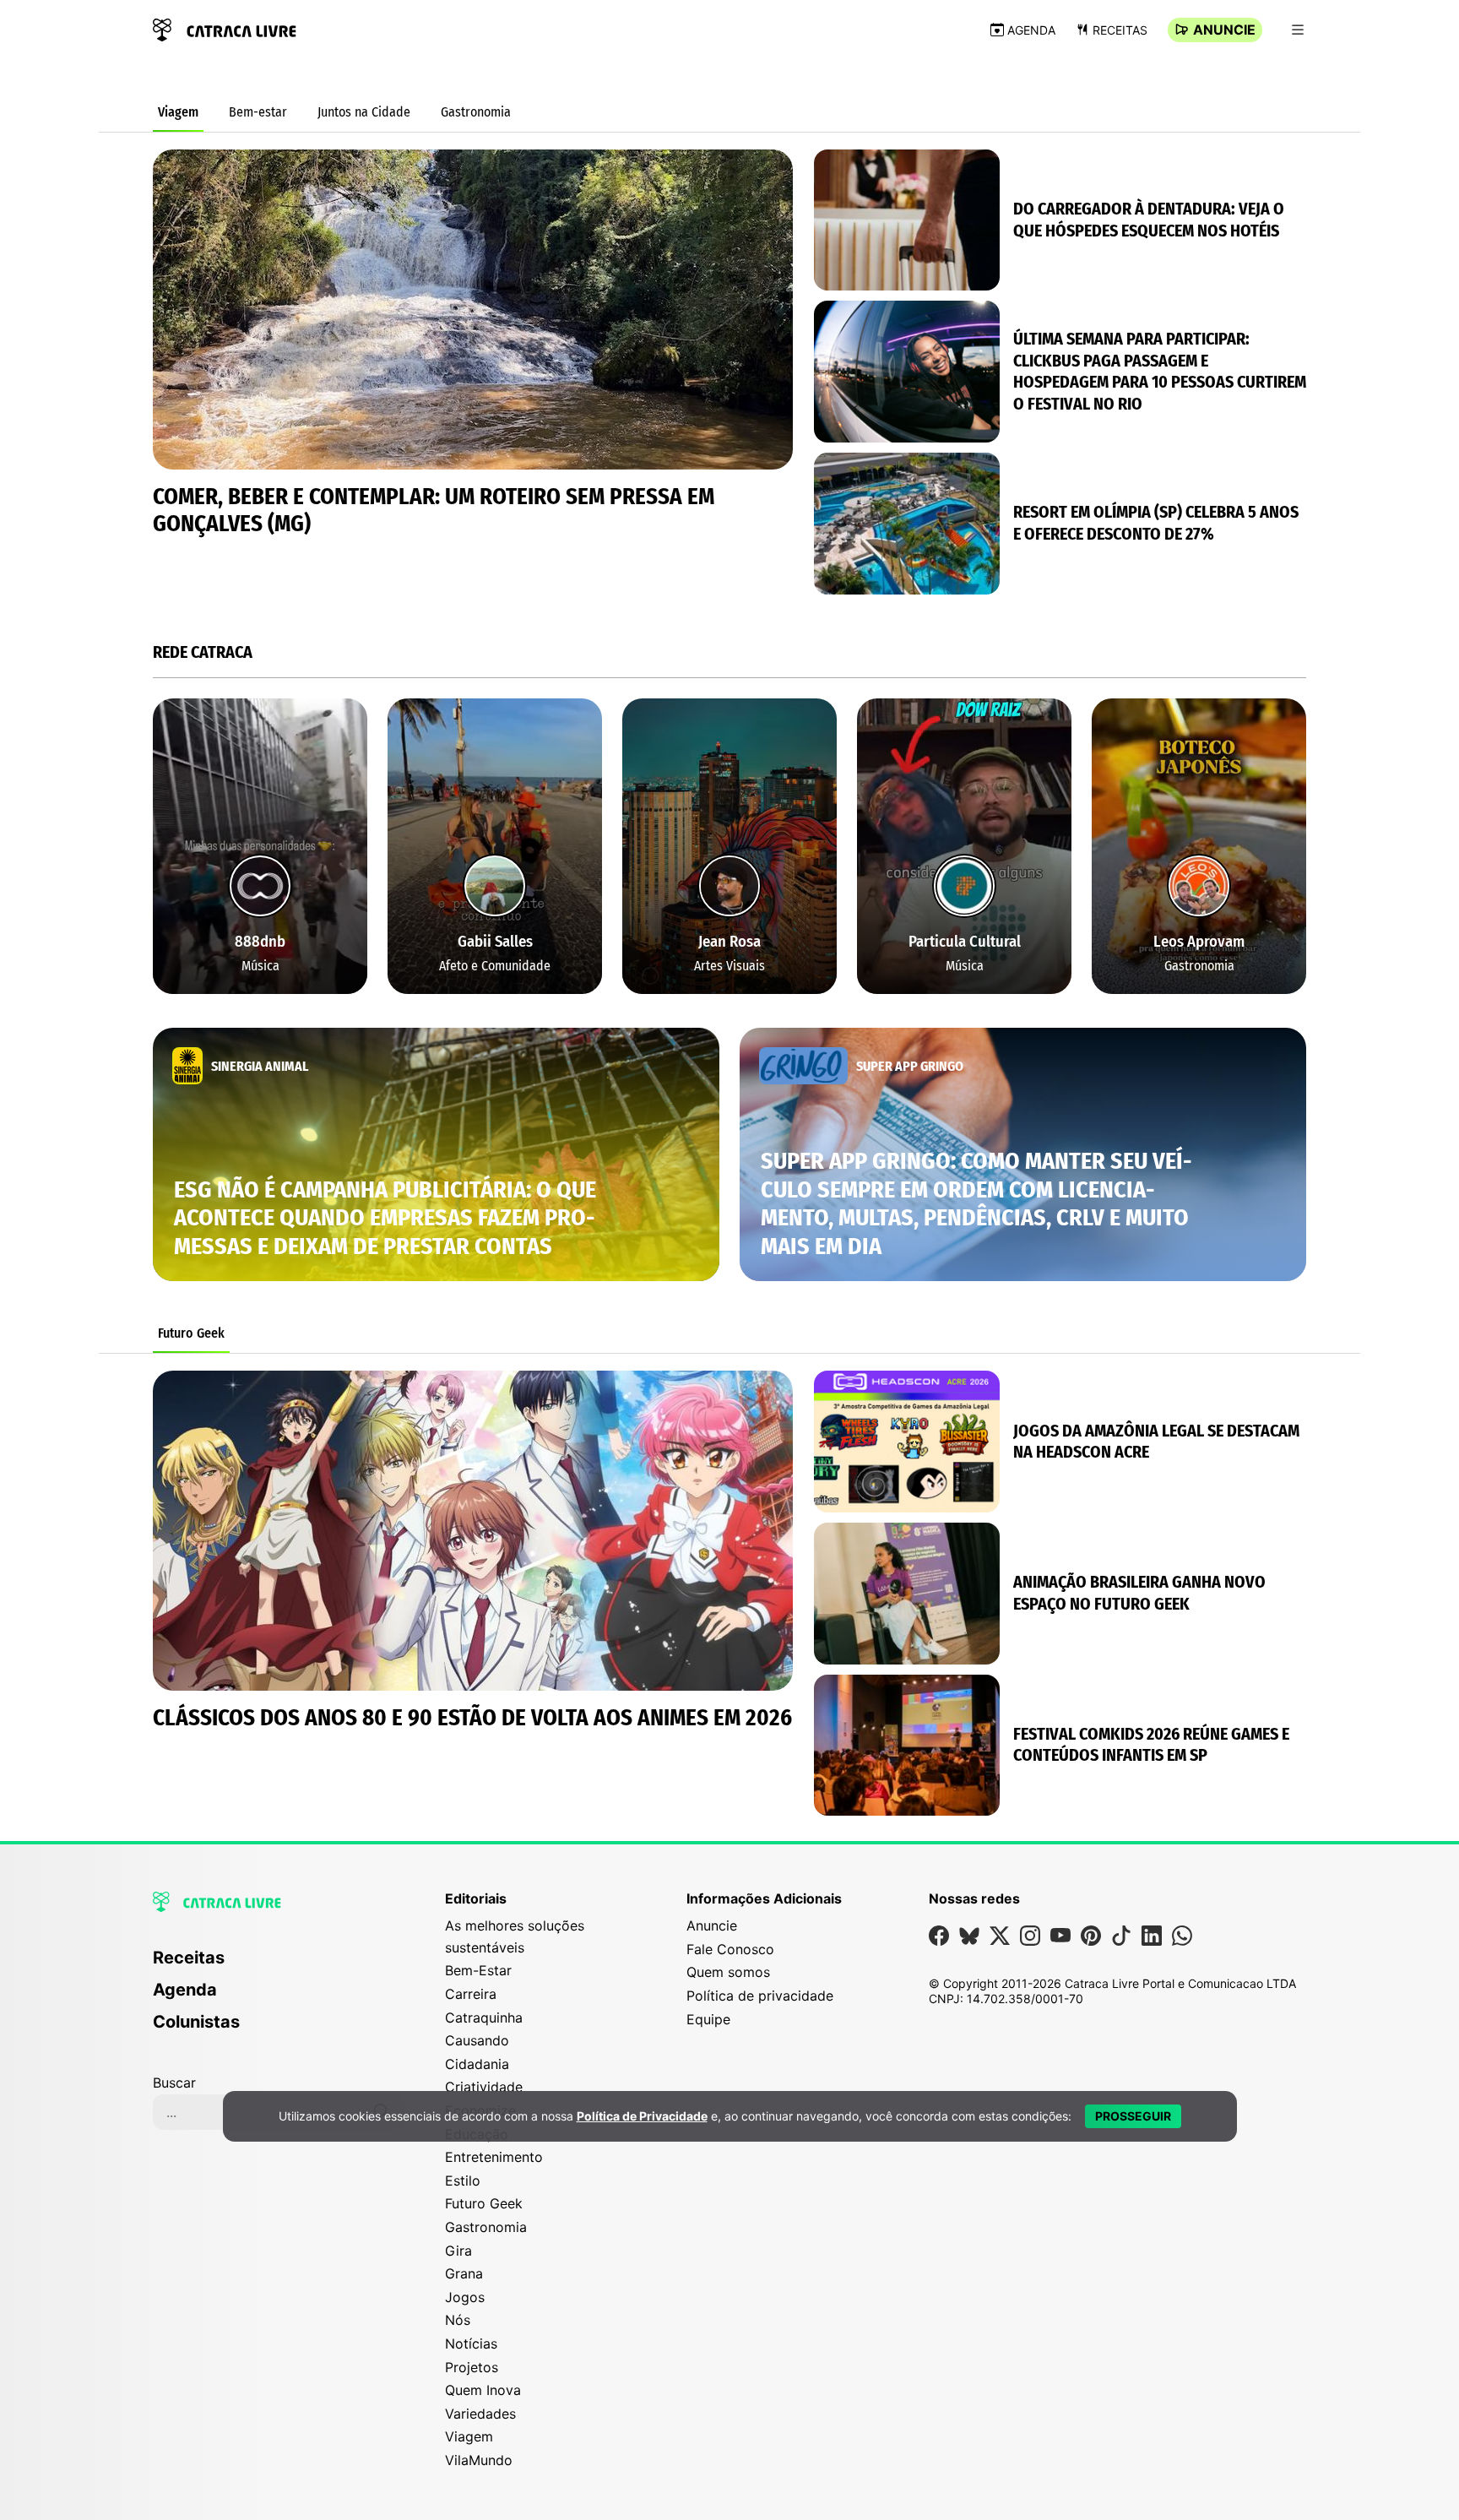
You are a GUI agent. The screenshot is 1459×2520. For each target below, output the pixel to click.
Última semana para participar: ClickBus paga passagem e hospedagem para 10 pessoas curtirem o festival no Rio (1160, 371)
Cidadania (477, 2064)
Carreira (471, 1994)
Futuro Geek (191, 1333)
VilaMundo (479, 2460)
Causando (477, 2040)
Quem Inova (483, 2390)
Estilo (463, 2181)
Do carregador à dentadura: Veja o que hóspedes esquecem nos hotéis (1149, 220)
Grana (464, 2273)
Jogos (465, 2297)
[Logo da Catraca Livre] (225, 28)
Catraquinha (484, 2018)
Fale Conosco (730, 1949)
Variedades (480, 2414)
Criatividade (484, 2087)
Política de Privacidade (642, 2116)
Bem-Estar (478, 1970)
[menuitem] (279, 1965)
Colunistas (196, 2022)
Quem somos (728, 1972)
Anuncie (1224, 30)
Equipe (708, 2019)
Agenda (1031, 30)
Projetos (472, 2367)
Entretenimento (494, 2157)
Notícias (471, 2343)
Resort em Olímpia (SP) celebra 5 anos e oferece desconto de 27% (1156, 523)
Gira (458, 2251)
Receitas (1120, 30)
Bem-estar (258, 112)
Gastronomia (476, 112)
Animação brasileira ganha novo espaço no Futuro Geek (1139, 1593)
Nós (458, 2320)
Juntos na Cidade (364, 112)
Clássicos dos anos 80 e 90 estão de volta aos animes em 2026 (472, 1718)
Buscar (174, 2083)
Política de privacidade (760, 1996)
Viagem (178, 112)
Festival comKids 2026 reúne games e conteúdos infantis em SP (1151, 1745)
